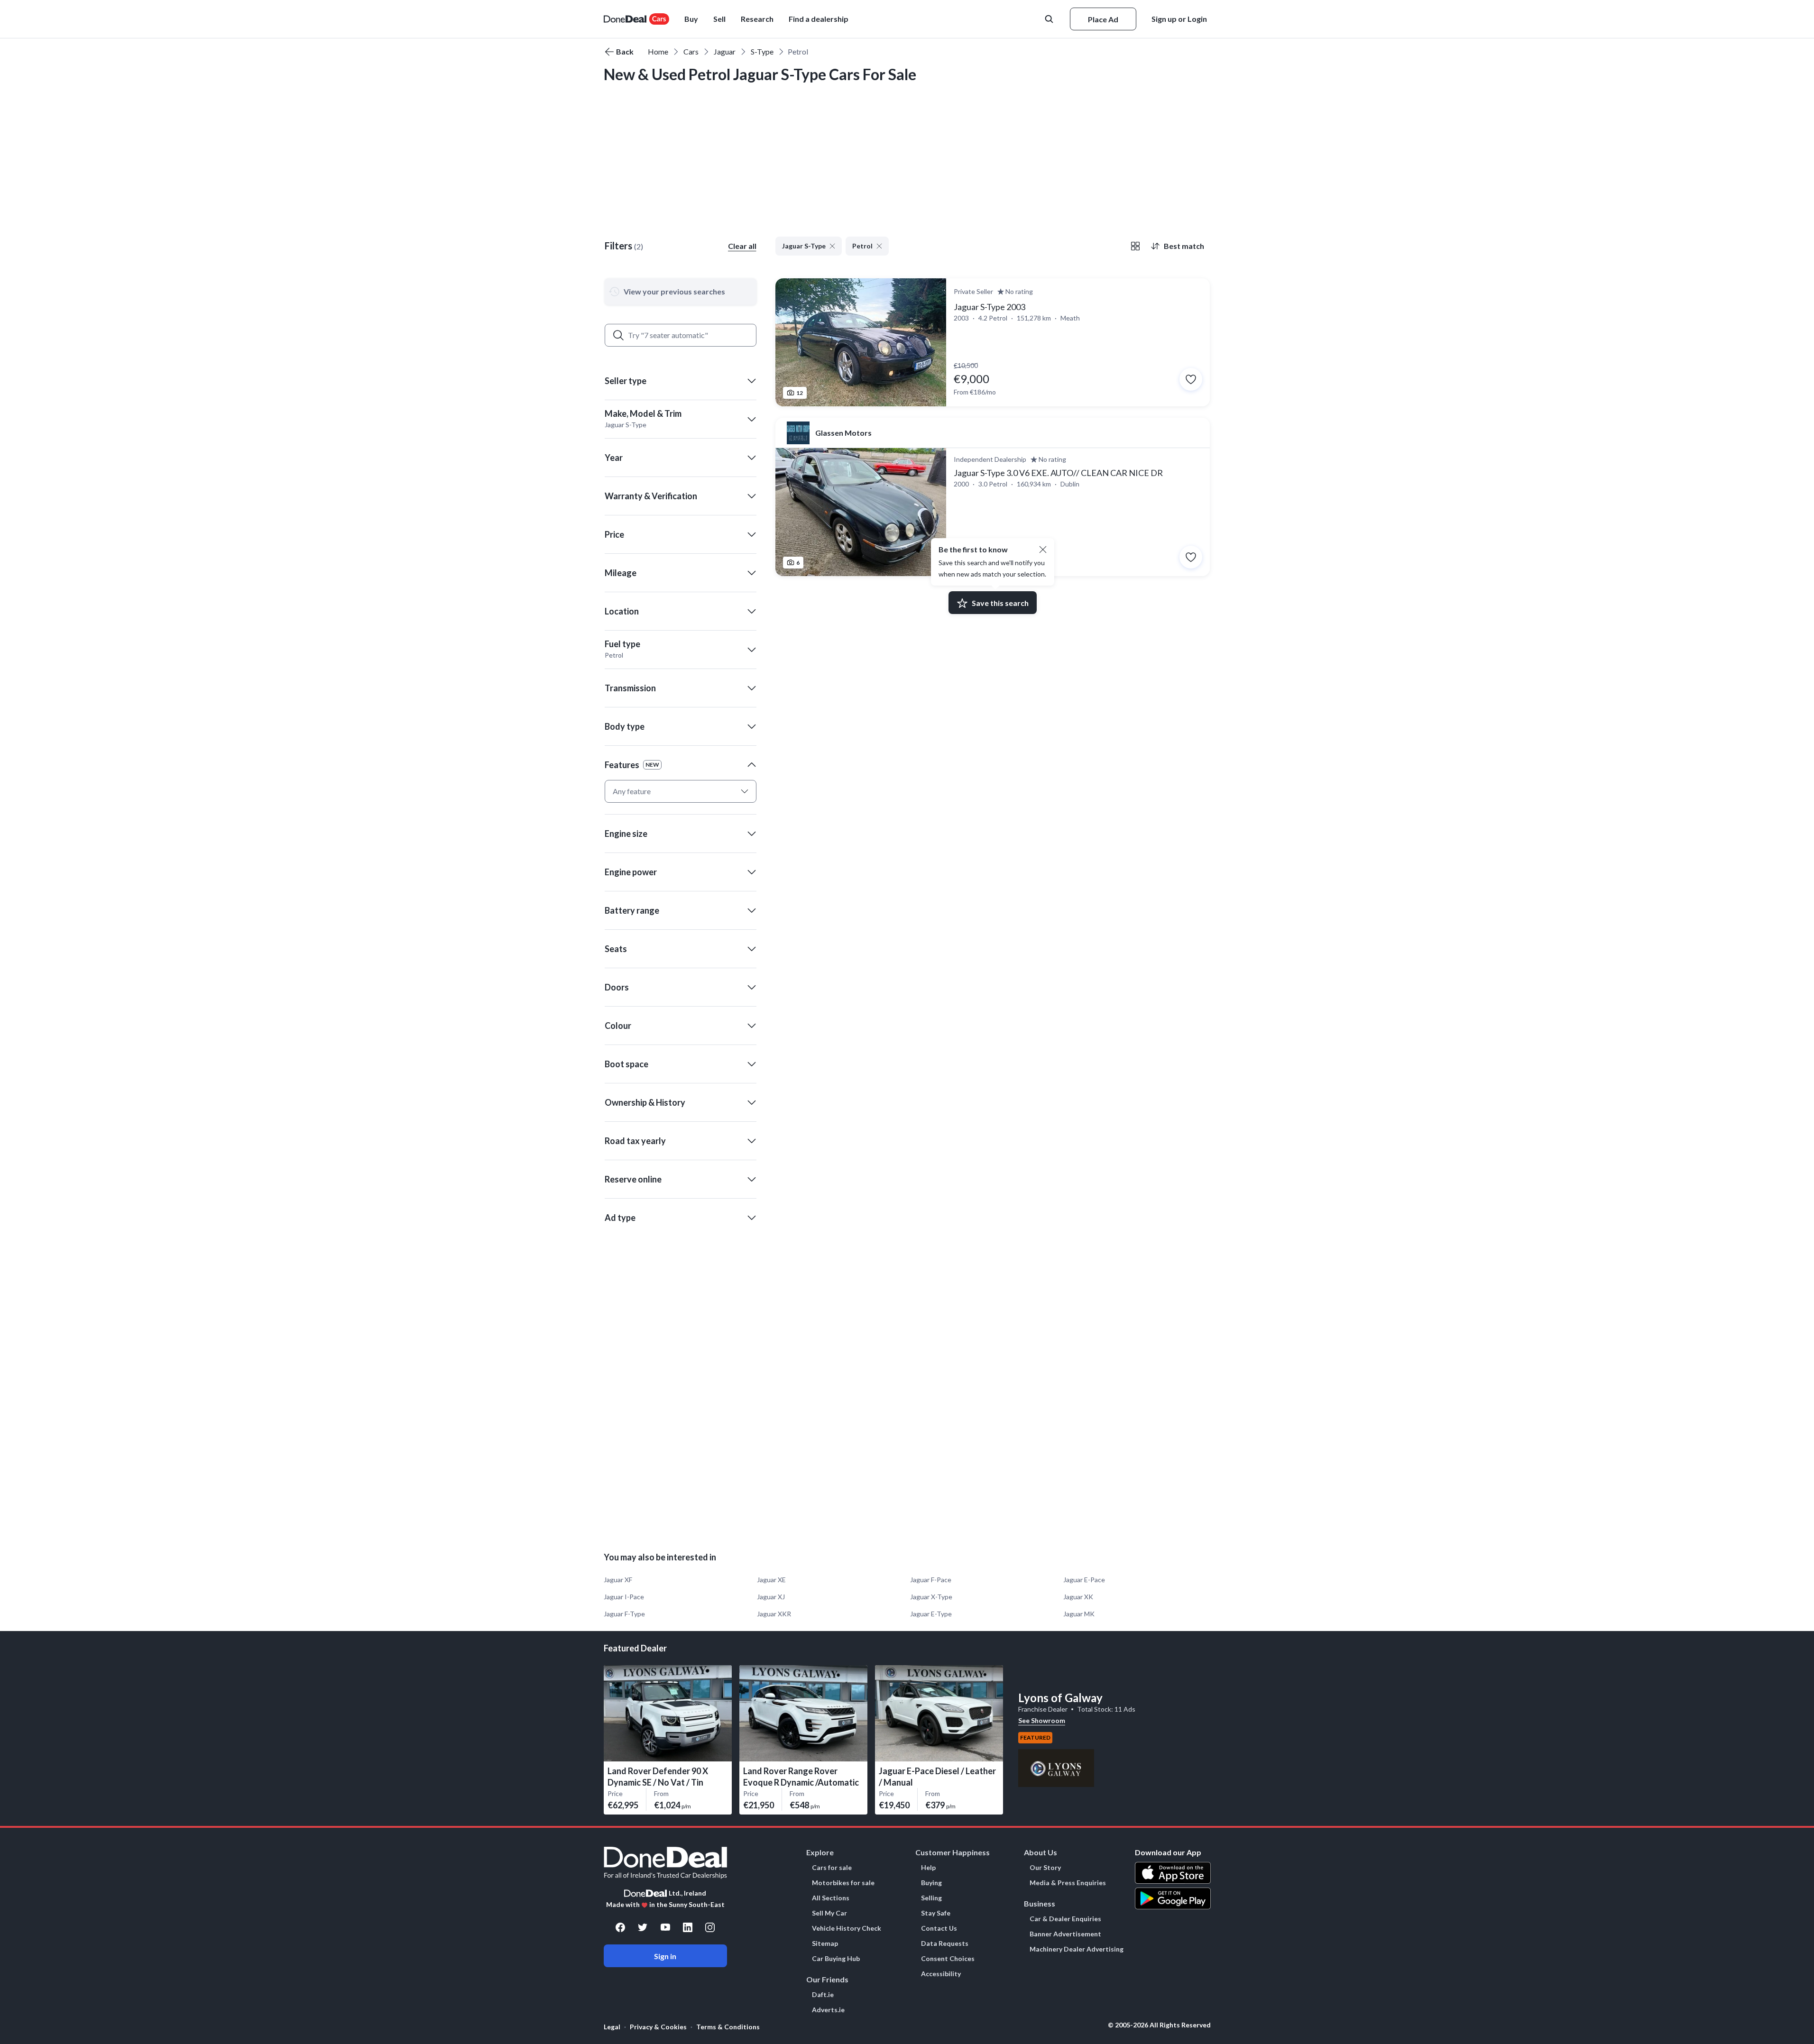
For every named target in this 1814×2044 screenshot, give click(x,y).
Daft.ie (823, 1995)
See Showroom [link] (1042, 1720)
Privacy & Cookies (658, 2027)
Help (928, 1868)
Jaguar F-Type (624, 1614)
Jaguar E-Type (931, 1614)
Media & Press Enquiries (1068, 1883)
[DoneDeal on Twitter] (643, 1927)
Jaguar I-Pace (624, 1597)
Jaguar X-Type (931, 1597)
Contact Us (939, 1928)
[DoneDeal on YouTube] (665, 1927)
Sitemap (825, 1943)
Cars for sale (832, 1868)
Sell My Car (829, 1913)
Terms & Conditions (728, 2027)
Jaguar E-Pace (1084, 1580)
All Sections (831, 1898)
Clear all (742, 246)
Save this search (1000, 603)
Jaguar (725, 51)
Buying (931, 1883)
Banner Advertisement (1065, 1934)
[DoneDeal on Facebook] (620, 1927)
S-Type (762, 51)
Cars (691, 51)
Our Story (1045, 1868)
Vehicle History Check (847, 1928)
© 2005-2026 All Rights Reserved (1159, 2025)
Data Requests (945, 1943)
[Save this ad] (1191, 379)
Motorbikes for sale (843, 1883)
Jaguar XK (1078, 1597)
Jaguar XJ (771, 1597)
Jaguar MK (1079, 1614)
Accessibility (941, 1974)
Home (658, 51)
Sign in (665, 1956)
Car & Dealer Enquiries (1065, 1919)
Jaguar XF (618, 1580)
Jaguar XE (771, 1580)
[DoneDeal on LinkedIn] (688, 1927)
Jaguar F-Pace (931, 1580)
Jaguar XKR (774, 1614)
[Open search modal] (1050, 19)
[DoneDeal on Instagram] (710, 1927)
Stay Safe (936, 1913)
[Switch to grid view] (1135, 246)
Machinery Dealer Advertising (1077, 1949)
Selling (931, 1898)
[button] (819, 19)
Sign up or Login (1179, 19)
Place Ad (1103, 19)
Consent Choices (948, 1959)
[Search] (618, 335)
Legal (612, 2027)
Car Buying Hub (836, 1959)
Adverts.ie (828, 2010)
